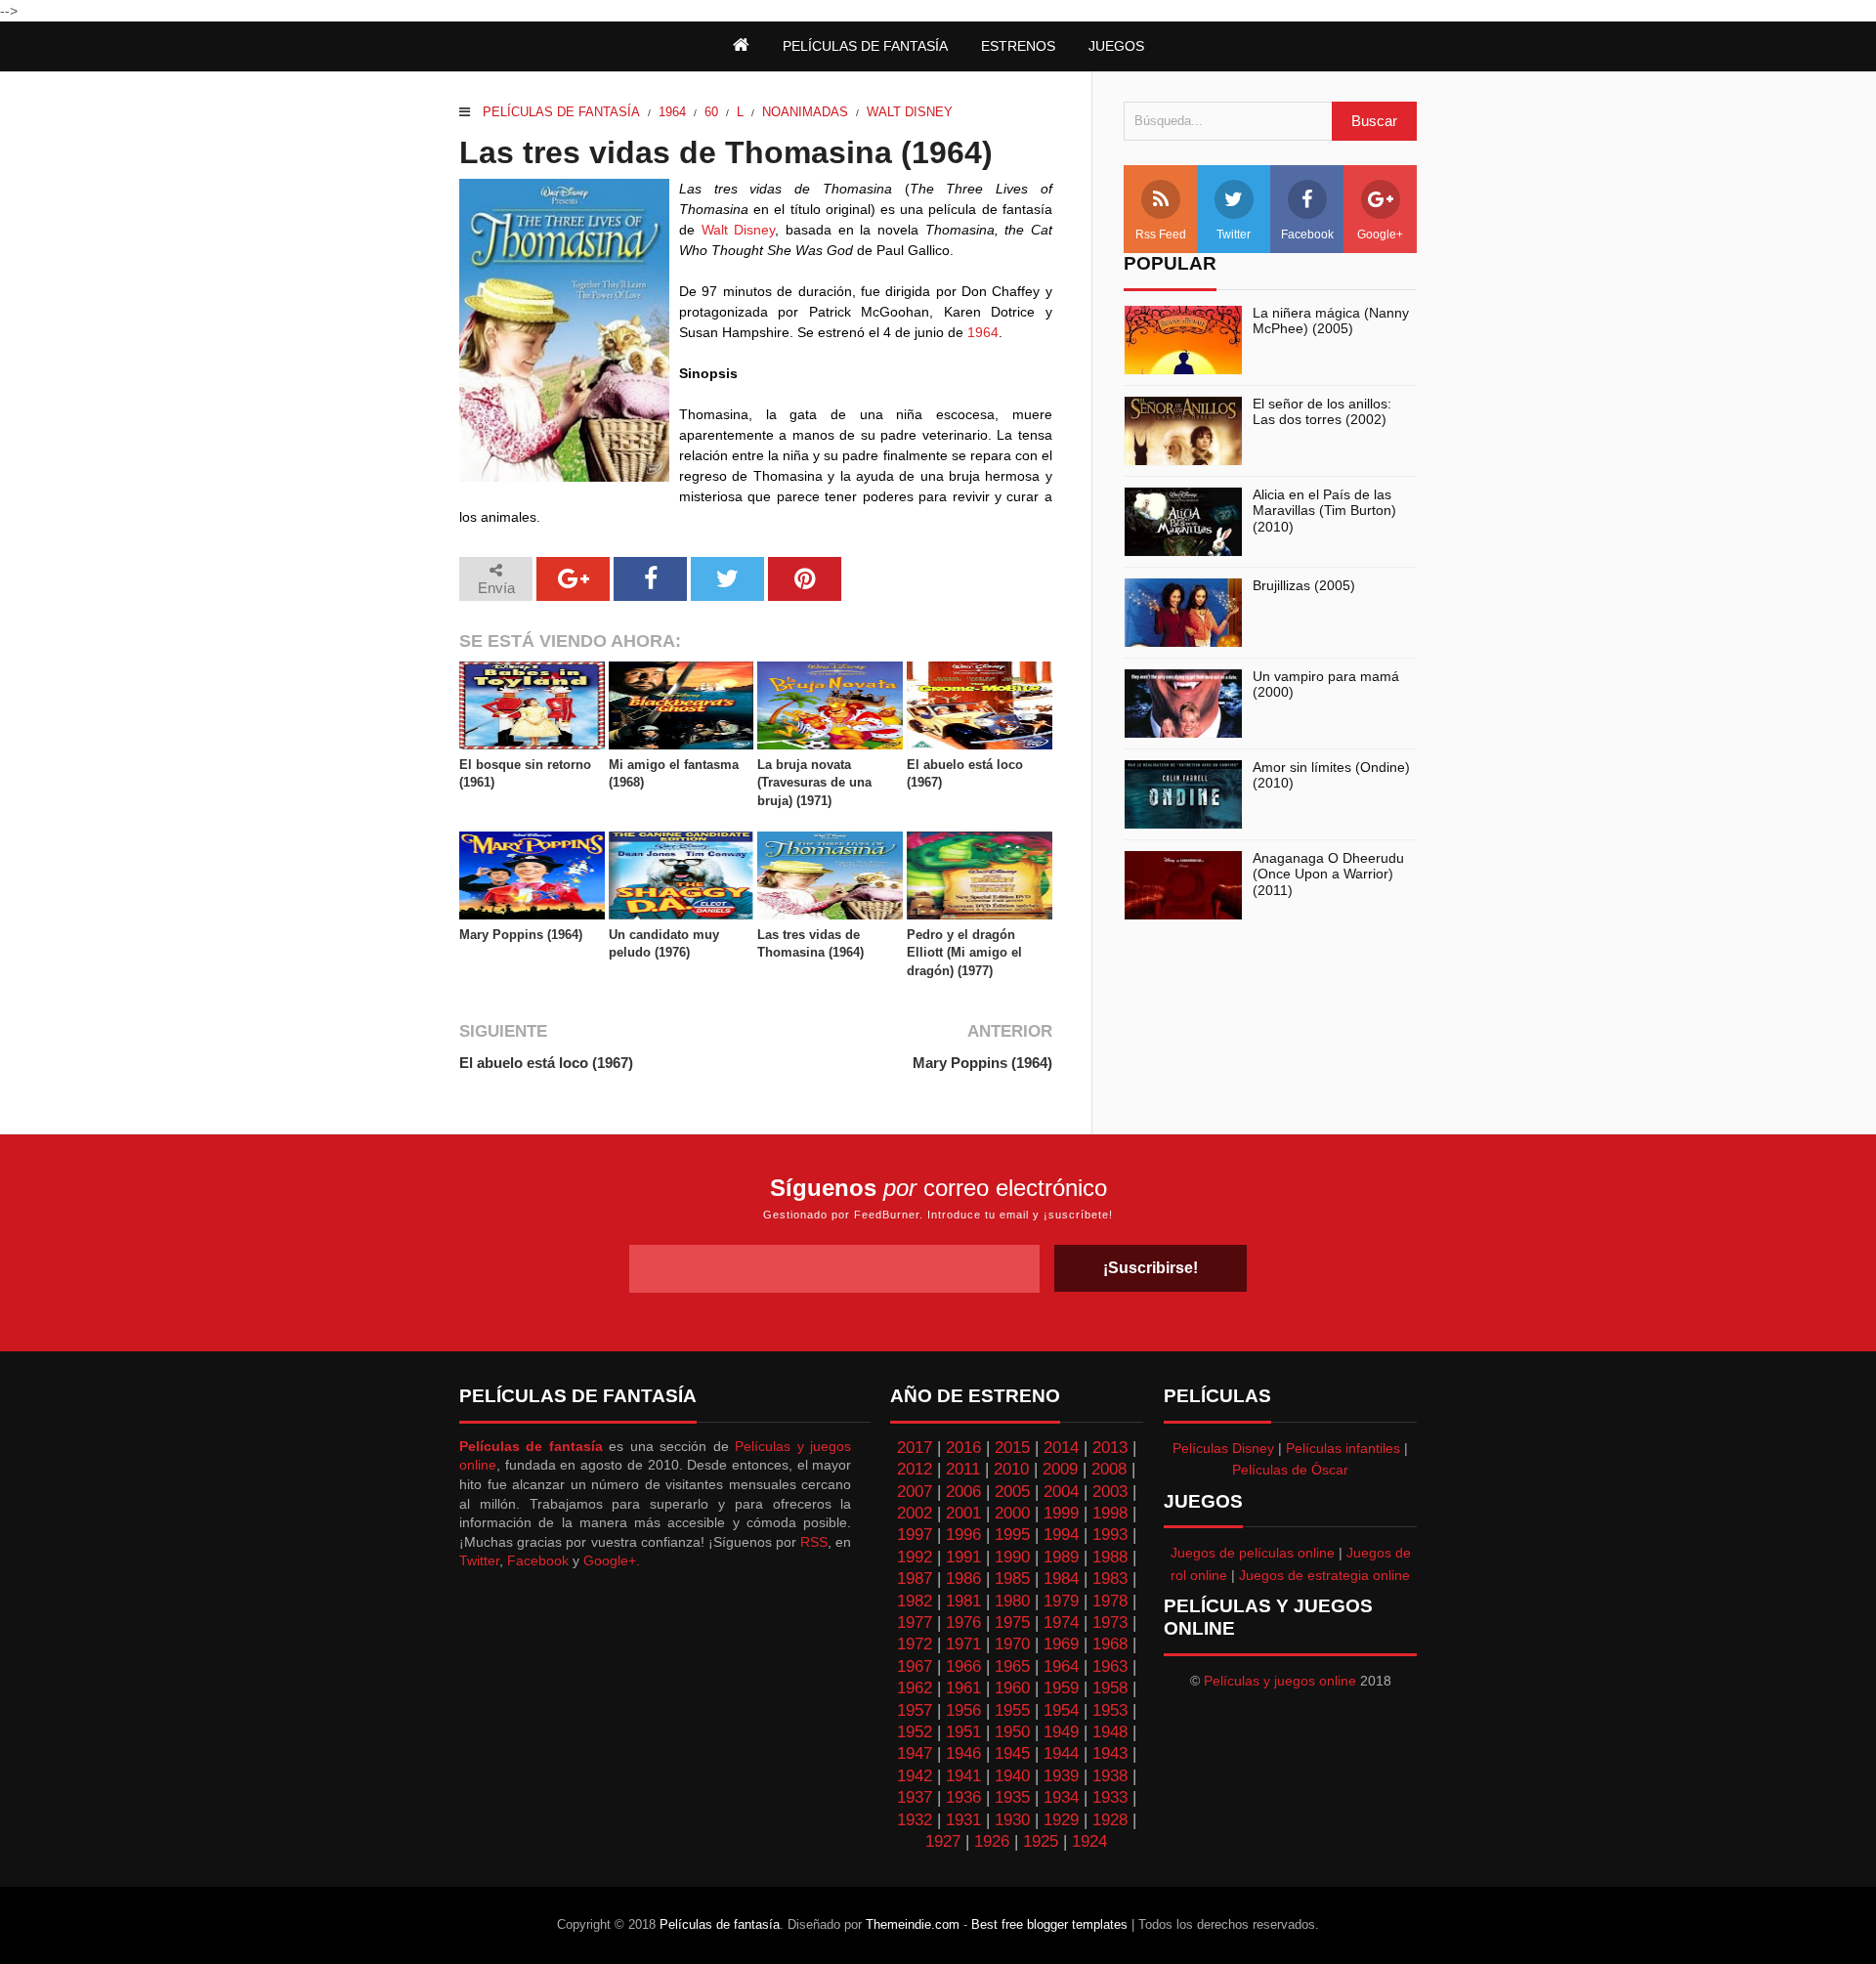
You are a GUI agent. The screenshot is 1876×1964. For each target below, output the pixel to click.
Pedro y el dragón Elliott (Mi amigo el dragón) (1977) (964, 952)
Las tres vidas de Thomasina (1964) (810, 943)
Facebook (1307, 235)
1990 (1012, 1557)
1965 (1012, 1666)
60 (711, 112)
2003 (1110, 1492)
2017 (915, 1448)
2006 (963, 1492)
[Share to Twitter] (727, 579)
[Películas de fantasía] (741, 46)
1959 (1061, 1688)
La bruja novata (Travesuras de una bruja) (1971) (814, 782)
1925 (1041, 1841)
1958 (1110, 1688)
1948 (1110, 1732)
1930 (1012, 1820)
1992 (915, 1557)
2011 (963, 1469)
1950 (1012, 1732)
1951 (963, 1732)
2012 (915, 1469)
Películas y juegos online (1280, 1681)
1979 (1061, 1601)
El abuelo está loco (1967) (965, 773)
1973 (1110, 1622)
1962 (915, 1688)
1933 (1110, 1797)
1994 (1061, 1535)
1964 (672, 112)
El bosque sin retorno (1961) (525, 773)
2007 (915, 1492)
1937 (915, 1797)
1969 (1061, 1644)
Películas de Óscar (1290, 1470)
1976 (963, 1622)
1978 (1110, 1601)
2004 (1061, 1492)
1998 (1110, 1513)
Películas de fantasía (561, 112)
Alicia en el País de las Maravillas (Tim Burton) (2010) (1324, 511)
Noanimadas (805, 112)
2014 (1061, 1448)
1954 (1061, 1710)
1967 (915, 1666)
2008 (1109, 1469)
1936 (963, 1797)
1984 (1061, 1579)
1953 (1110, 1710)
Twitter (1234, 235)
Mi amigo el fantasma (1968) (674, 773)
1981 (963, 1601)
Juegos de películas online (1253, 1553)
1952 (915, 1732)
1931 (963, 1820)
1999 (1061, 1513)
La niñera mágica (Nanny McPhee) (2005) (1331, 321)
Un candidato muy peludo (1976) (664, 943)
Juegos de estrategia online (1324, 1575)
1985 (1012, 1579)
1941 (963, 1776)
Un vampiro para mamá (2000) (1326, 684)
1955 (1012, 1710)
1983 (1110, 1579)
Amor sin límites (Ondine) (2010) (1331, 775)
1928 (1110, 1820)
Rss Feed (1161, 235)
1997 (915, 1535)
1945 (1012, 1753)
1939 (1061, 1776)
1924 (1089, 1841)
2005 (1012, 1492)
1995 (1012, 1535)
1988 (1110, 1557)
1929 (1061, 1820)
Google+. (612, 1560)
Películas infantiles (1343, 1448)
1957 (915, 1710)
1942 (915, 1776)
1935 (1012, 1797)
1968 (1110, 1644)
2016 (963, 1448)
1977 (915, 1622)
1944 (1061, 1753)
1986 (963, 1579)
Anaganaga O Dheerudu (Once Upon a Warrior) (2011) (1328, 875)
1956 (963, 1710)
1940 (1012, 1776)
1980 (1012, 1601)
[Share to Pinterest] (805, 579)
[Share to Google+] (573, 579)
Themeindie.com (913, 1924)
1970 (1012, 1644)
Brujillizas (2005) (1304, 585)
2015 (1012, 1448)
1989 (1061, 1557)
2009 (1060, 1469)
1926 (992, 1841)
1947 (915, 1753)
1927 (943, 1841)
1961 (963, 1688)
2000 (1012, 1513)
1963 (1110, 1666)
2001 (963, 1513)
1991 (963, 1557)
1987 (915, 1579)
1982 (915, 1601)
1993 (1110, 1535)
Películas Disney (1223, 1448)
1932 (915, 1820)
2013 (1110, 1448)
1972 (915, 1644)
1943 (1110, 1753)
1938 (1110, 1776)
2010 (1011, 1469)
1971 (963, 1644)
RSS (814, 1542)
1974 (1061, 1622)
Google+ (1380, 235)
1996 (963, 1535)
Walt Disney (910, 112)
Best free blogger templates (1049, 1924)
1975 (1012, 1622)
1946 (963, 1753)
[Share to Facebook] (650, 579)
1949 (1061, 1732)
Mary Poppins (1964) (521, 935)
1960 (1012, 1688)
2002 (915, 1513)
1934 (1061, 1797)
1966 (963, 1666)
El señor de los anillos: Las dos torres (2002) (1322, 412)
